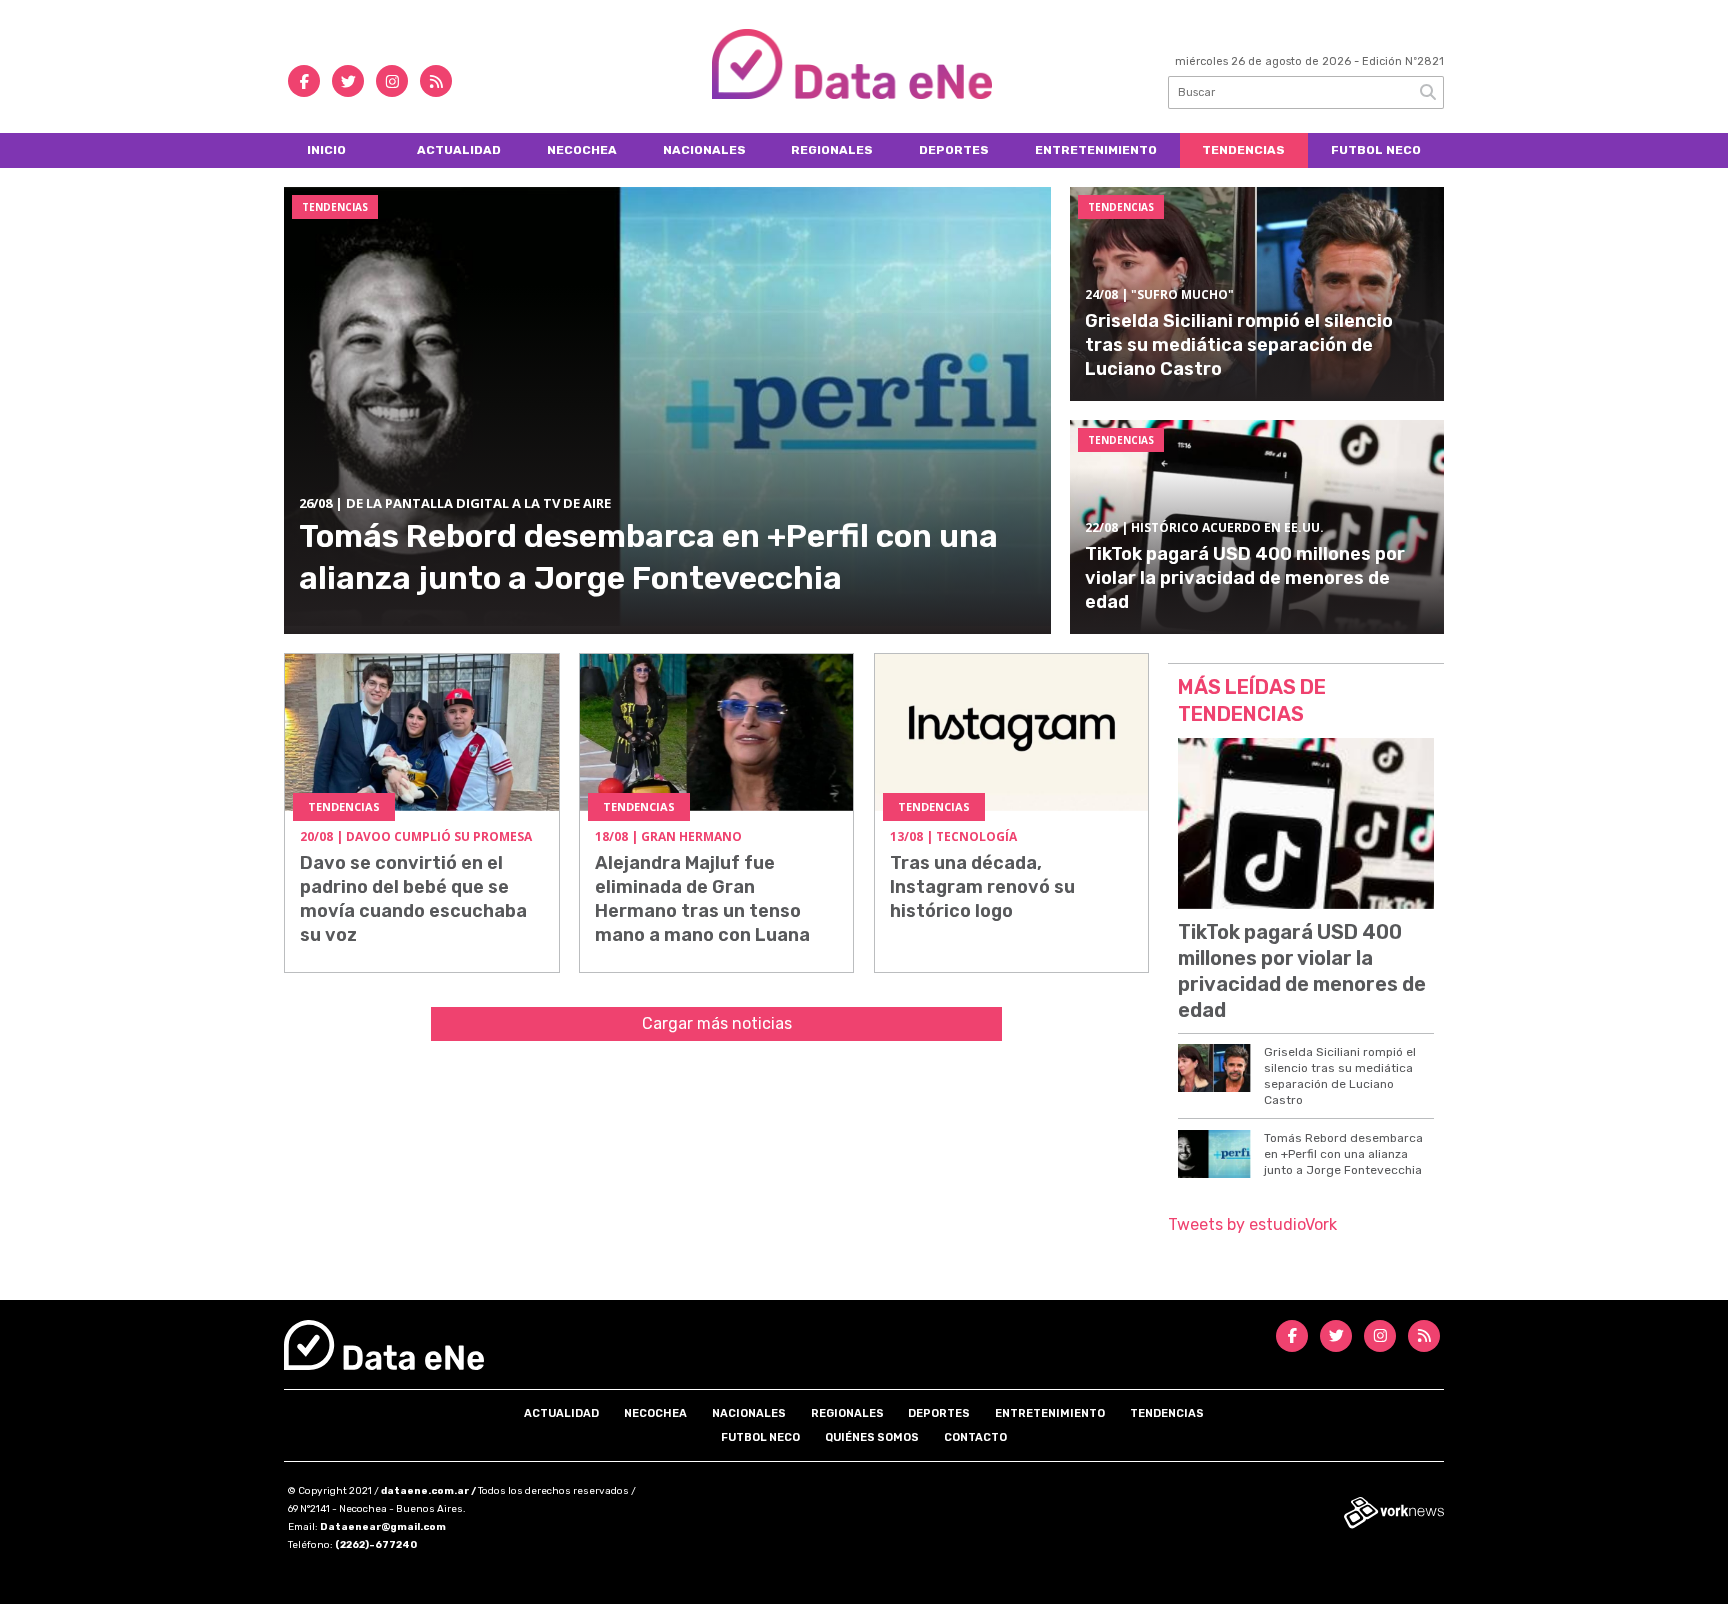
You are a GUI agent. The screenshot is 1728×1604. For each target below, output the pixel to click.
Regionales (832, 150)
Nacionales (704, 150)
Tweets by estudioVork (1252, 1224)
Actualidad (459, 150)
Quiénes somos (872, 1437)
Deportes (954, 150)
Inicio (326, 150)
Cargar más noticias (717, 1023)
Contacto (975, 1437)
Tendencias (1243, 150)
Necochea (582, 150)
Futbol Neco (1376, 150)
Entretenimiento (1096, 150)
